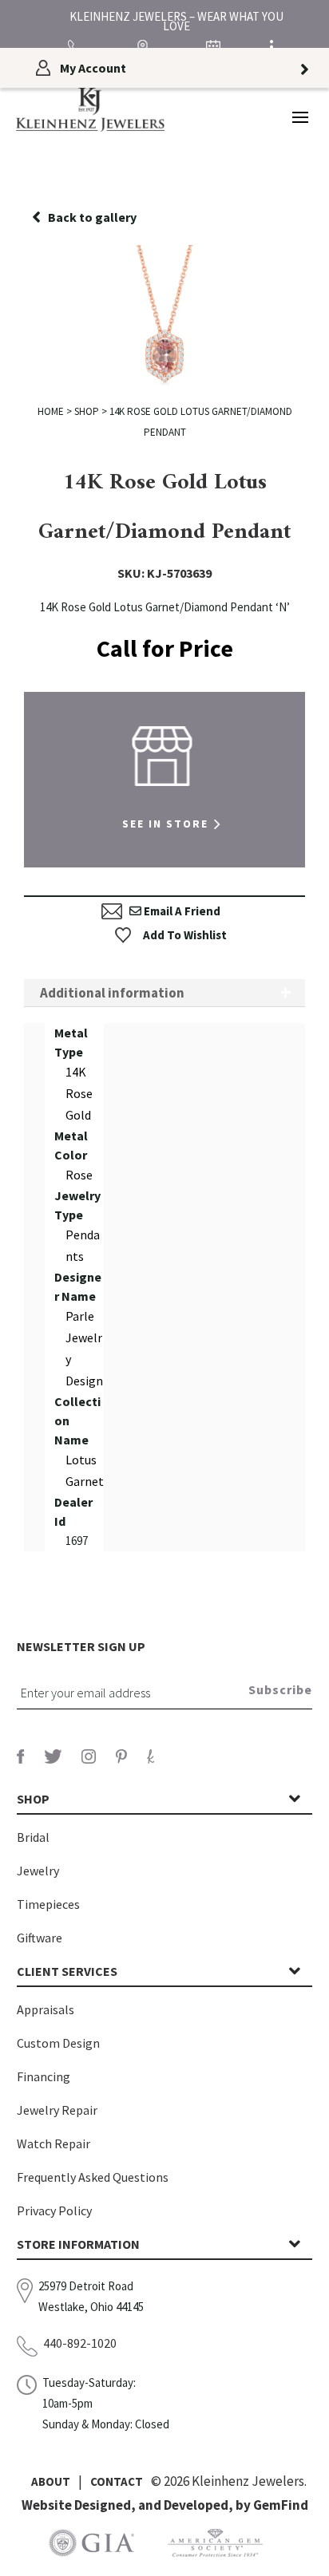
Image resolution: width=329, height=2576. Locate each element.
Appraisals (46, 2009)
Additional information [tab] (112, 993)
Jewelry (38, 1871)
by (244, 2505)
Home (51, 411)
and (151, 2505)
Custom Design (58, 2043)
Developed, (200, 2505)
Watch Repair (54, 2143)
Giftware (40, 1938)
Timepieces (48, 1904)
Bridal (33, 1837)
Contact (117, 2481)
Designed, (106, 2505)
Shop (87, 411)
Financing (44, 2076)
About (51, 2481)
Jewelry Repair (57, 2110)
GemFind (281, 2505)
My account (93, 68)
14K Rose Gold (79, 1093)
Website (48, 2505)
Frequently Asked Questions (93, 2177)
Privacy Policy (54, 2211)
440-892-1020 (80, 2343)
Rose (79, 1175)
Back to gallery (92, 217)
